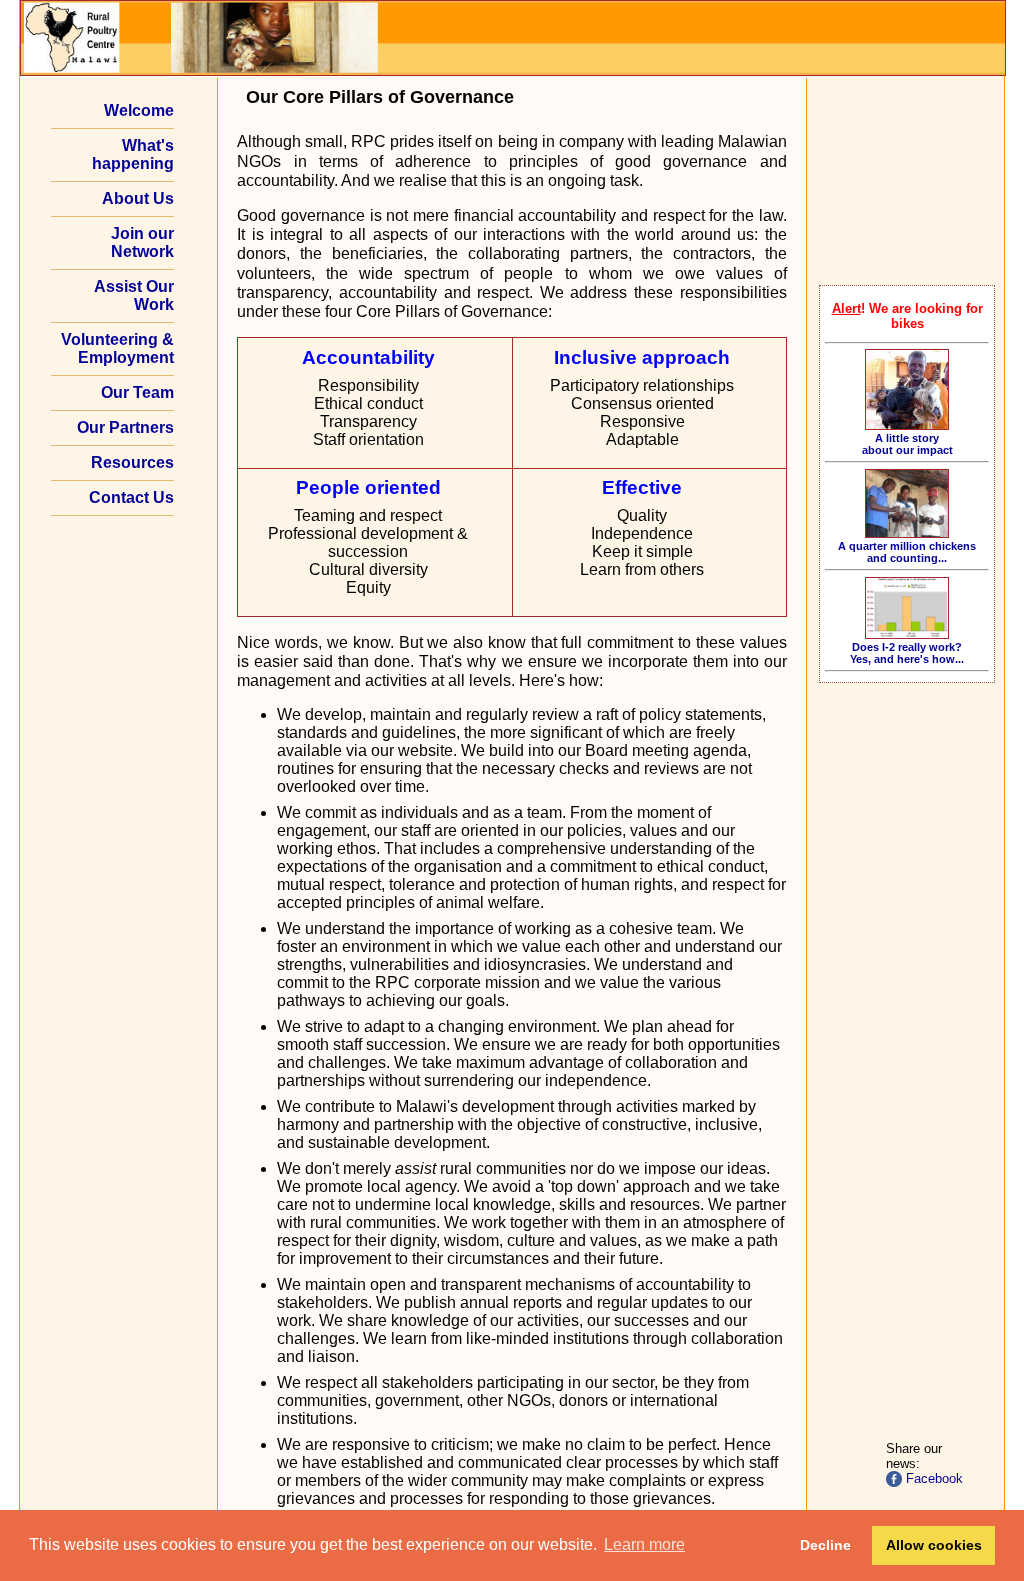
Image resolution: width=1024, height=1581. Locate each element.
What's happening (133, 154)
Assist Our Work (134, 295)
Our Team (137, 392)
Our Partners (125, 427)
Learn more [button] (644, 1544)
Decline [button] (825, 1545)
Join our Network (142, 242)
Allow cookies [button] (934, 1545)
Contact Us (131, 497)
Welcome (139, 110)
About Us (138, 198)
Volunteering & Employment (117, 348)
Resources (132, 462)
